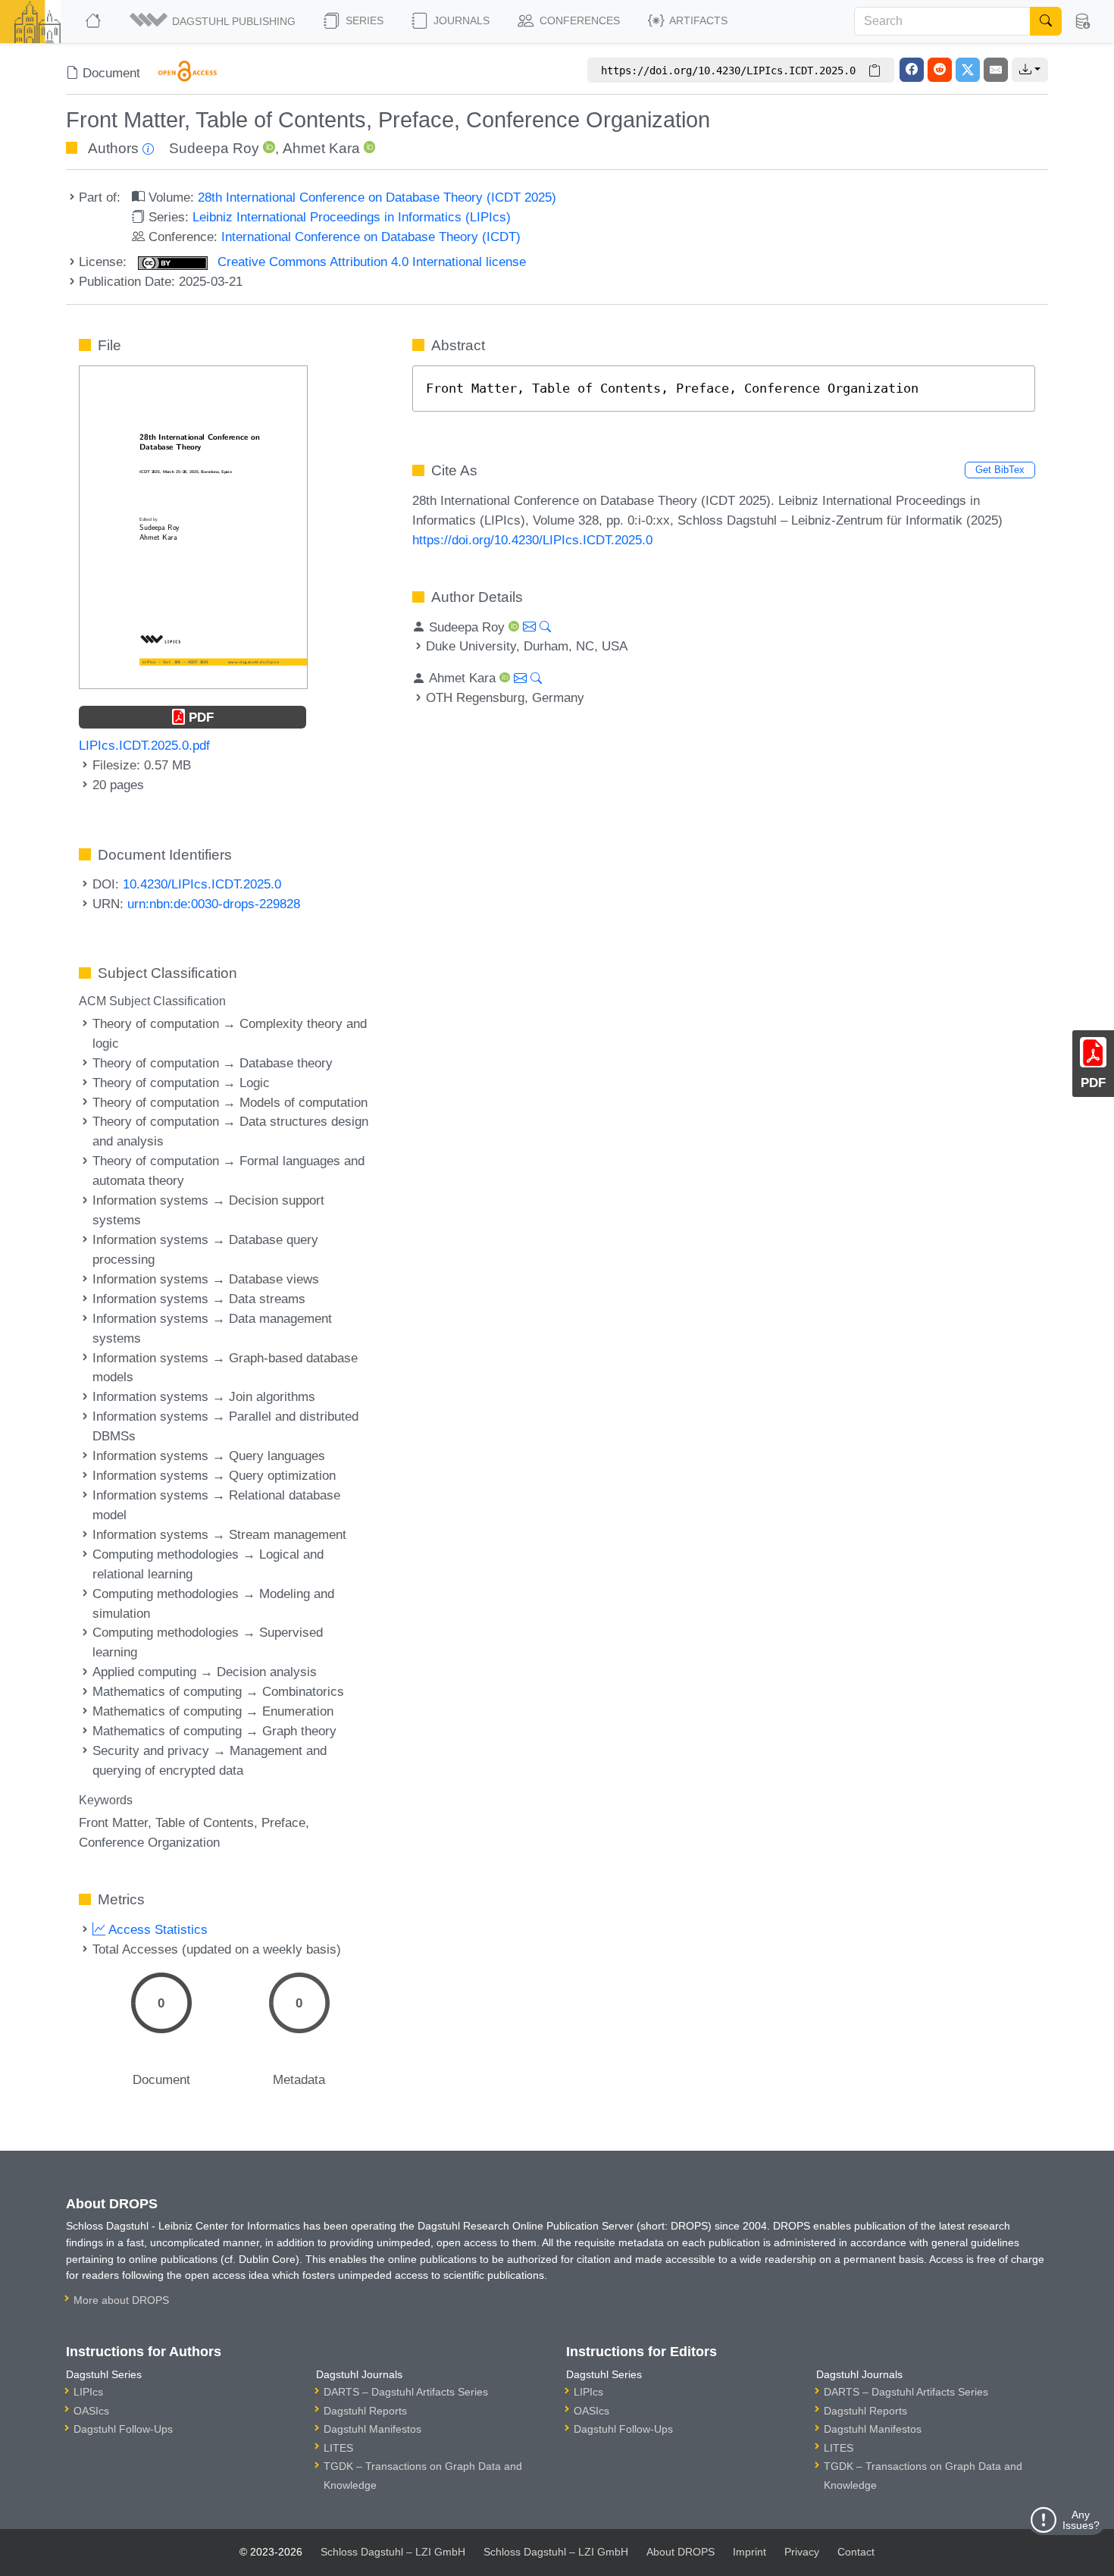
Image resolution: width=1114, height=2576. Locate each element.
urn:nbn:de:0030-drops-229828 (214, 904)
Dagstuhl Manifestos (372, 2429)
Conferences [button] (578, 20)
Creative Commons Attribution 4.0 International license (370, 262)
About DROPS (681, 2552)
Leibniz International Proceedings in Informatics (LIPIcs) (352, 217)
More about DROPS (121, 2300)
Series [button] (363, 20)
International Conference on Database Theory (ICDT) (371, 237)
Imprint (749, 2552)
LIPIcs (88, 2392)
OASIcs (91, 2411)
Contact (856, 2552)
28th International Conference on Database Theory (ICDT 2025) (377, 197)
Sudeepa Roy (214, 148)
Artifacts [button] (697, 20)
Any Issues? (1081, 2520)
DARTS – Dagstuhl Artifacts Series (406, 2392)
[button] (214, 21)
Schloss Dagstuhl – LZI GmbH (393, 2552)
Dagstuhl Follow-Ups (123, 2429)
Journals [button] (460, 20)
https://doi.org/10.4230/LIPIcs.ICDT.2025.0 (532, 540)
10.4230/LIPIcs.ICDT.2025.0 (202, 884)
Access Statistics (156, 1929)
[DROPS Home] (94, 21)
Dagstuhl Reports (365, 2411)
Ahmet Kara (321, 148)
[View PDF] (193, 526)
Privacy (802, 2552)
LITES (338, 2448)
